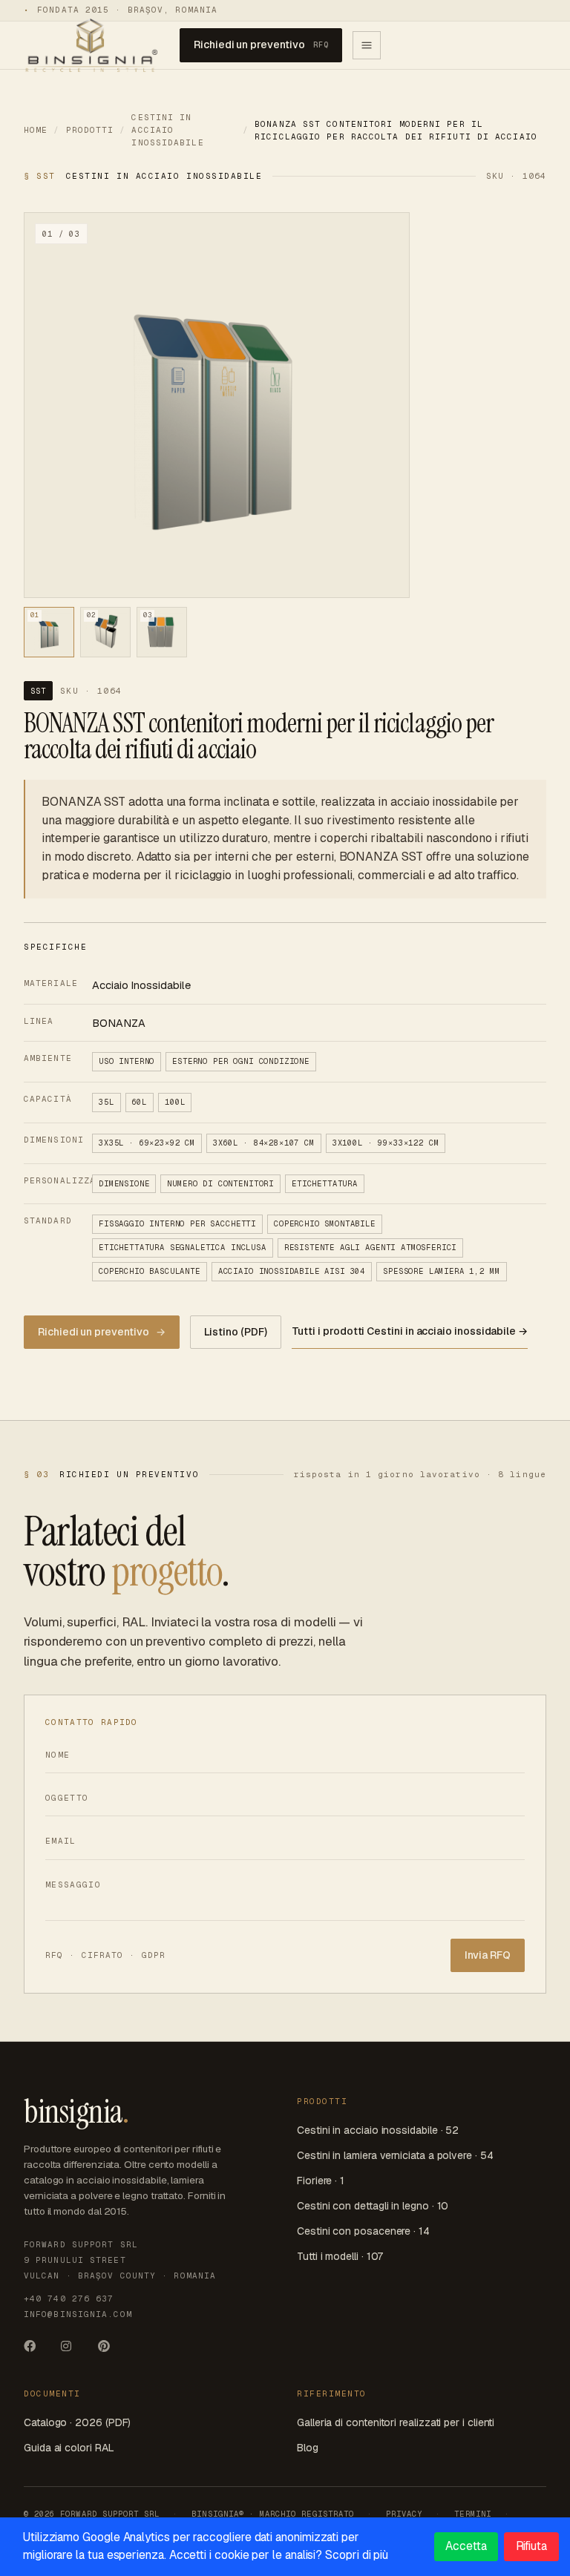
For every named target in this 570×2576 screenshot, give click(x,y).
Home (36, 130)
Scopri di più (357, 2555)
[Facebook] (36, 2351)
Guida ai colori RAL (69, 2448)
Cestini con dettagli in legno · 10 (373, 2206)
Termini (472, 2514)
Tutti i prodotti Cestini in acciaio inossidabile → (410, 1331)
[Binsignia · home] (91, 45)
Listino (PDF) (235, 1332)
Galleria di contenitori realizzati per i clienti (396, 2422)
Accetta (466, 2546)
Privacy (404, 2514)
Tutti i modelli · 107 (340, 2256)
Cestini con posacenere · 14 (363, 2231)
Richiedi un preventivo (261, 45)
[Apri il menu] (367, 45)
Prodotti (90, 130)
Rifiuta (531, 2546)
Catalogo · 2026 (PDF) (77, 2422)
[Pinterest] (110, 2351)
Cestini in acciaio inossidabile (167, 130)
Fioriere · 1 (321, 2181)
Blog (308, 2448)
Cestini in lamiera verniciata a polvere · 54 (395, 2155)
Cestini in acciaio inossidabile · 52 (378, 2130)
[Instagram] (73, 2351)
